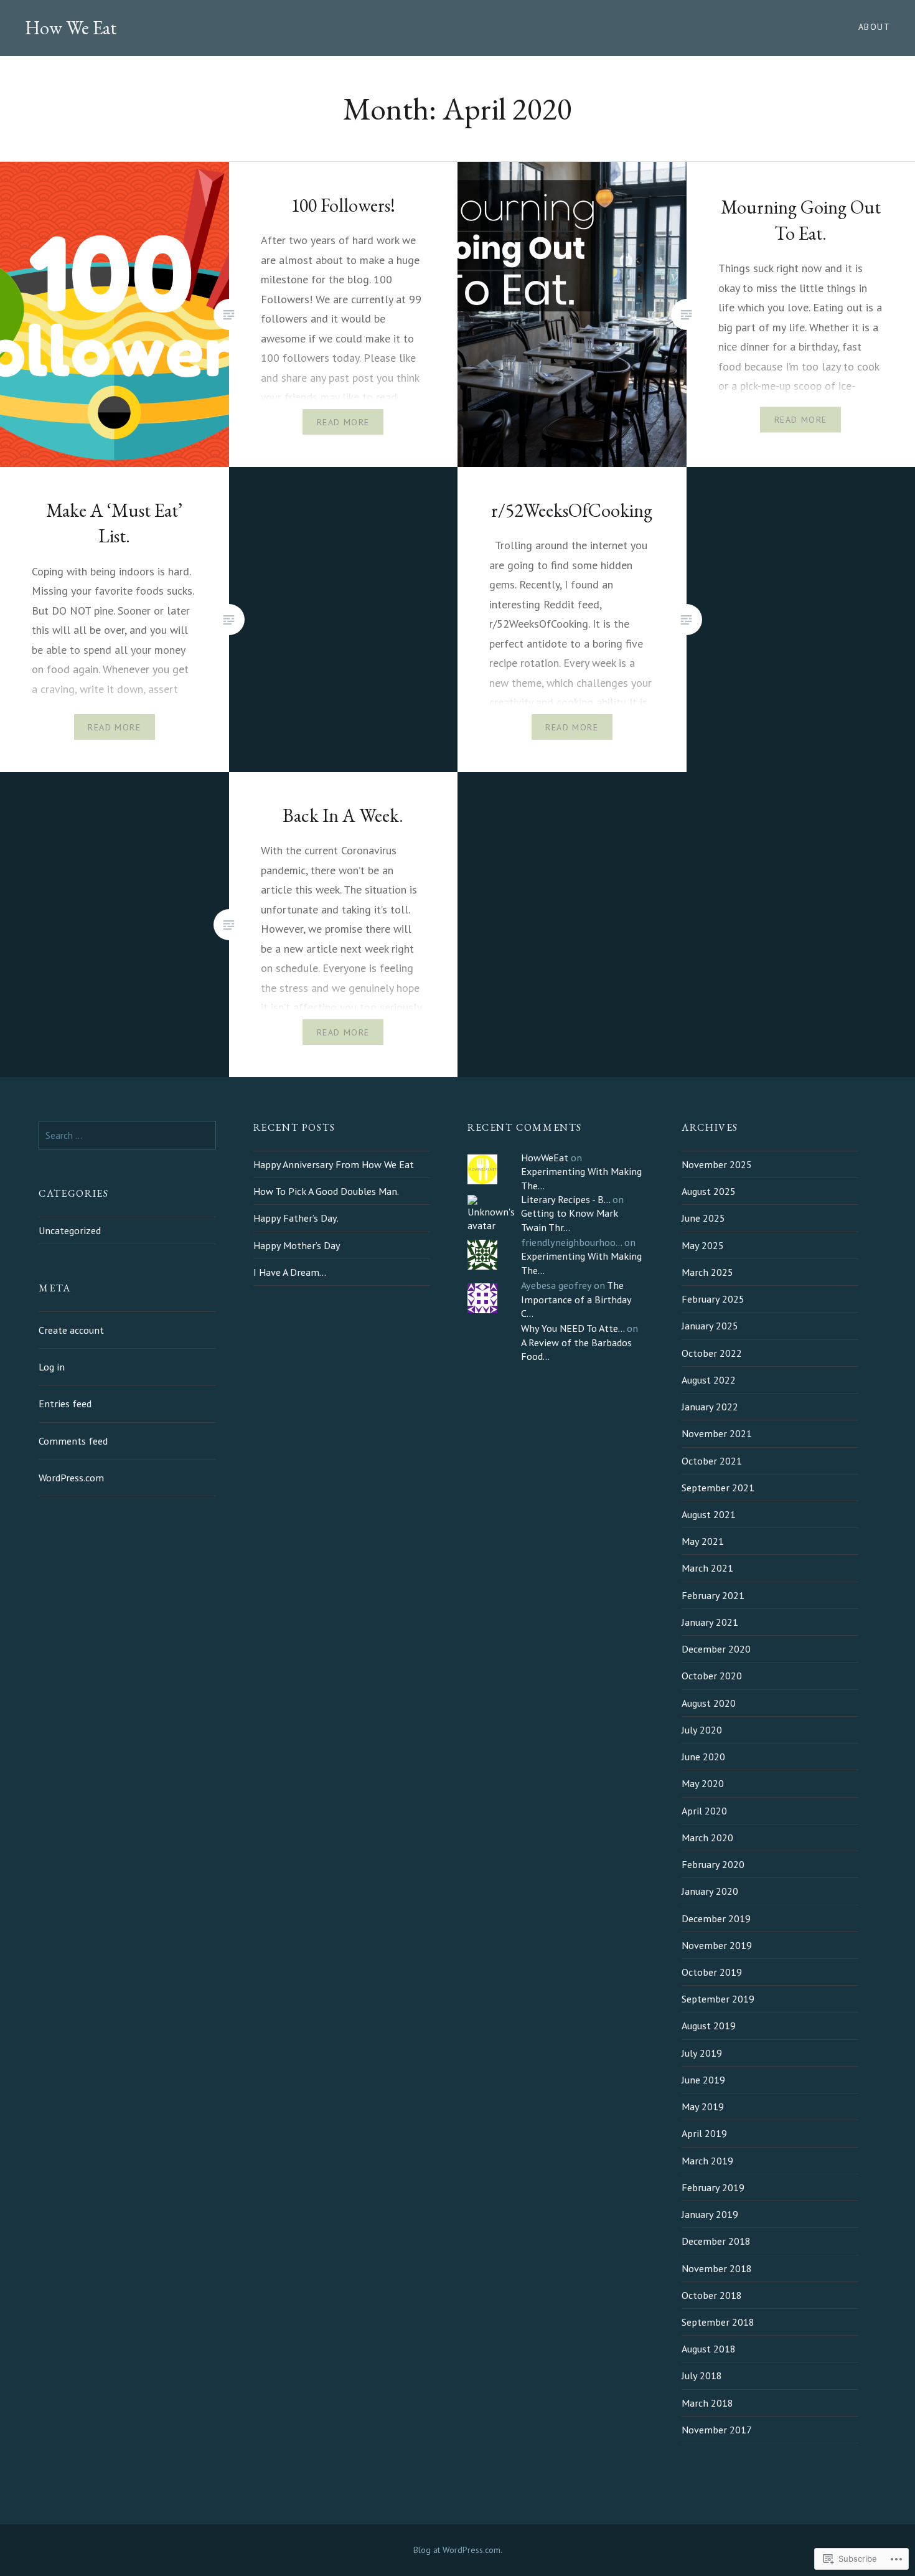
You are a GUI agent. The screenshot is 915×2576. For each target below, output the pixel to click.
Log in (52, 1367)
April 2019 (704, 2133)
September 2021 (718, 1488)
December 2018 (716, 2241)
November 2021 (717, 1433)
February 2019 (713, 2187)
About (874, 27)
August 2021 (709, 1514)
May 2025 (703, 1245)
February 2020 (713, 1864)
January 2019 (710, 2214)
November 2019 (717, 1945)
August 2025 (709, 1191)
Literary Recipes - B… (565, 1199)
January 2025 (710, 1326)
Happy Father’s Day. (296, 1218)
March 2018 (707, 2403)
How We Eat (71, 28)
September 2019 (718, 1999)
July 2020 (702, 1730)
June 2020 (703, 1757)
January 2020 (710, 1891)
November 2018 (717, 2268)
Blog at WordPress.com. (458, 2550)
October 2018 (712, 2295)
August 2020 (709, 1703)
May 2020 (703, 1783)
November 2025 (717, 1164)
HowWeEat (545, 1158)
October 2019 (712, 1972)
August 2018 (709, 2349)
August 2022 (709, 1380)
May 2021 (703, 1541)
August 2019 (709, 2026)
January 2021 (710, 1622)
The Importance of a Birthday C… (576, 1299)
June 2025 (703, 1218)
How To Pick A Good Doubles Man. (326, 1191)
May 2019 (703, 2107)
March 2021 (707, 1568)
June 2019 (703, 2080)
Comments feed (73, 1441)
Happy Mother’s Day (297, 1245)
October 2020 (712, 1676)
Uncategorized (70, 1230)
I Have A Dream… (290, 1272)
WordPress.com (71, 1478)
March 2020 (707, 1838)
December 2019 (716, 1918)
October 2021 (712, 1461)
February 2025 (713, 1299)
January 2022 (710, 1407)
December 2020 (716, 1649)
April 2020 (704, 1811)
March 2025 (707, 1272)
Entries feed (65, 1404)
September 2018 (718, 2322)
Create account (71, 1330)
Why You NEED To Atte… (573, 1328)
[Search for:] (127, 1135)
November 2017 (717, 2430)
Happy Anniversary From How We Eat (334, 1164)
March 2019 (707, 2161)
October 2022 (712, 1353)
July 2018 (702, 2375)
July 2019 (702, 2053)
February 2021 (713, 1595)
